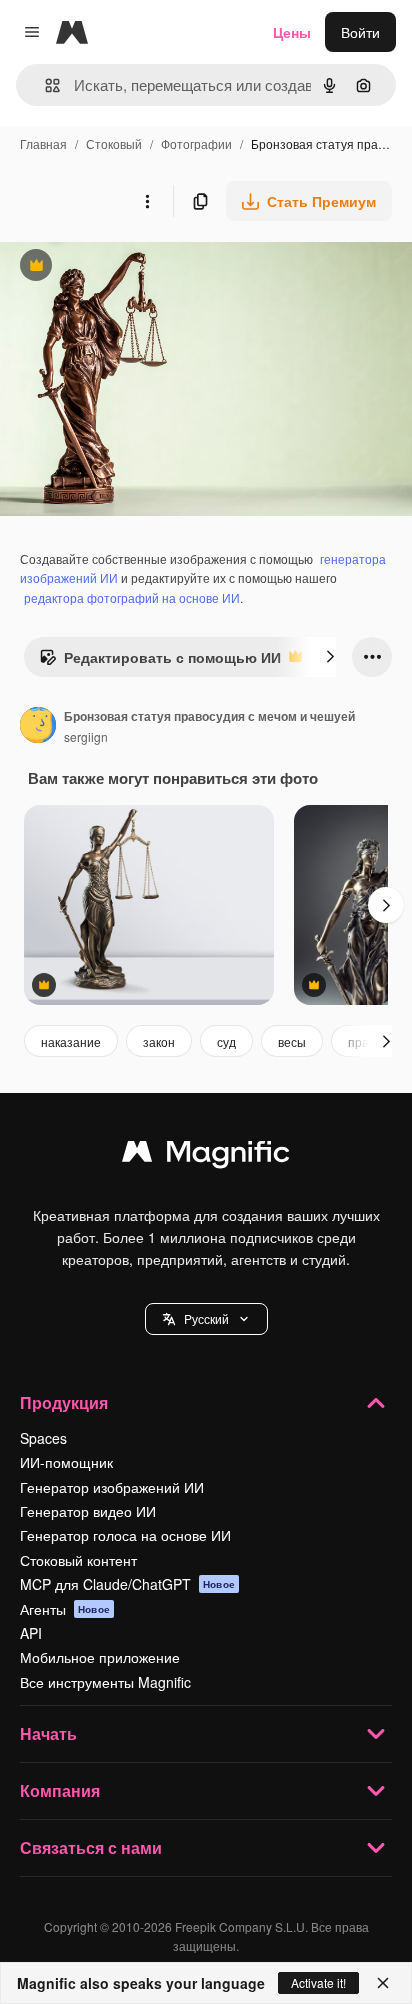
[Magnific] (206, 1156)
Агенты (65, 1609)
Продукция (64, 1402)
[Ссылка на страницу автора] (38, 727)
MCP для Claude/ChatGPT (127, 1584)
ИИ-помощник (66, 1462)
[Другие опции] (147, 201)
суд (226, 1041)
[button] (206, 1319)
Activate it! (318, 1982)
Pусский (206, 1318)
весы (292, 1041)
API (31, 1633)
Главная (43, 143)
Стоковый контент (78, 1560)
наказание (71, 1041)
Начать (48, 1733)
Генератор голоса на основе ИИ (125, 1535)
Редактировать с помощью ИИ (160, 662)
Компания (60, 1790)
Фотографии (196, 143)
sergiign (86, 736)
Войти (360, 32)
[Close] (383, 1983)
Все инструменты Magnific (105, 1682)
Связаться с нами (91, 1847)
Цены (292, 32)
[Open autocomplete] (44, 85)
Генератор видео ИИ (88, 1511)
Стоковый (114, 143)
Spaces (43, 1438)
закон (159, 1041)
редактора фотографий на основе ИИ (132, 597)
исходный (134, 267)
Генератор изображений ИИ (112, 1487)
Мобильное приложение (100, 1657)
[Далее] (330, 657)
